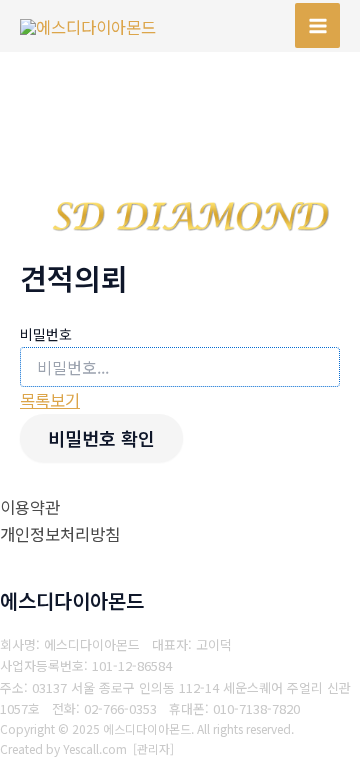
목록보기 (50, 400)
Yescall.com (95, 748)
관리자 (153, 748)
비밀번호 (46, 334)
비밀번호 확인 (101, 438)
